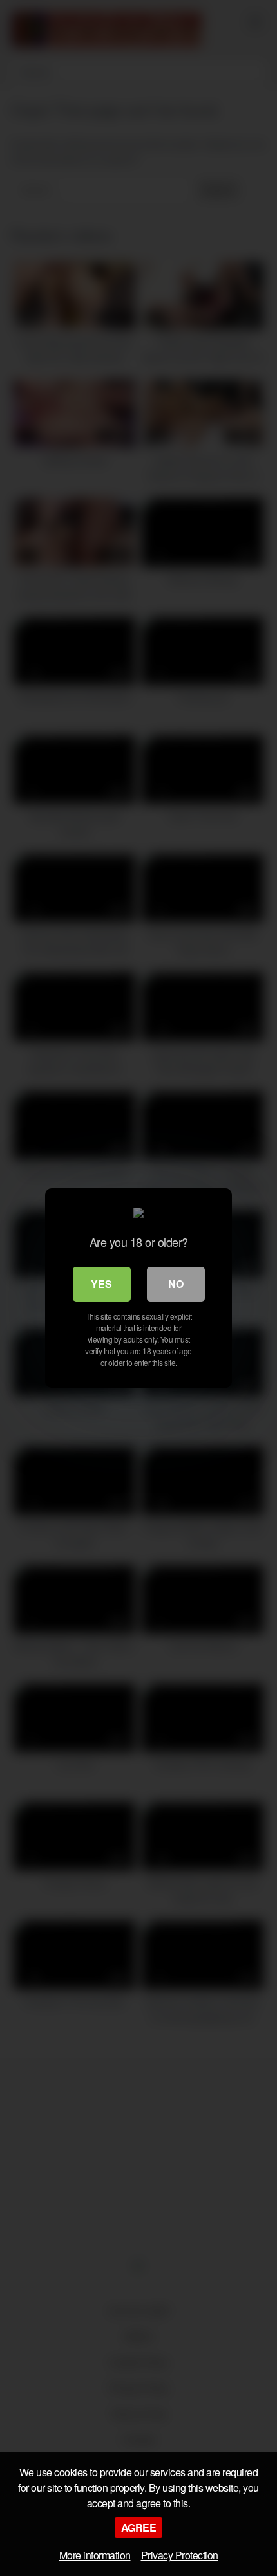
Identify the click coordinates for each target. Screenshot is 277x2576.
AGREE (139, 2527)
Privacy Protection (180, 2555)
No (176, 1284)
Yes (101, 1284)
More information (95, 2555)
